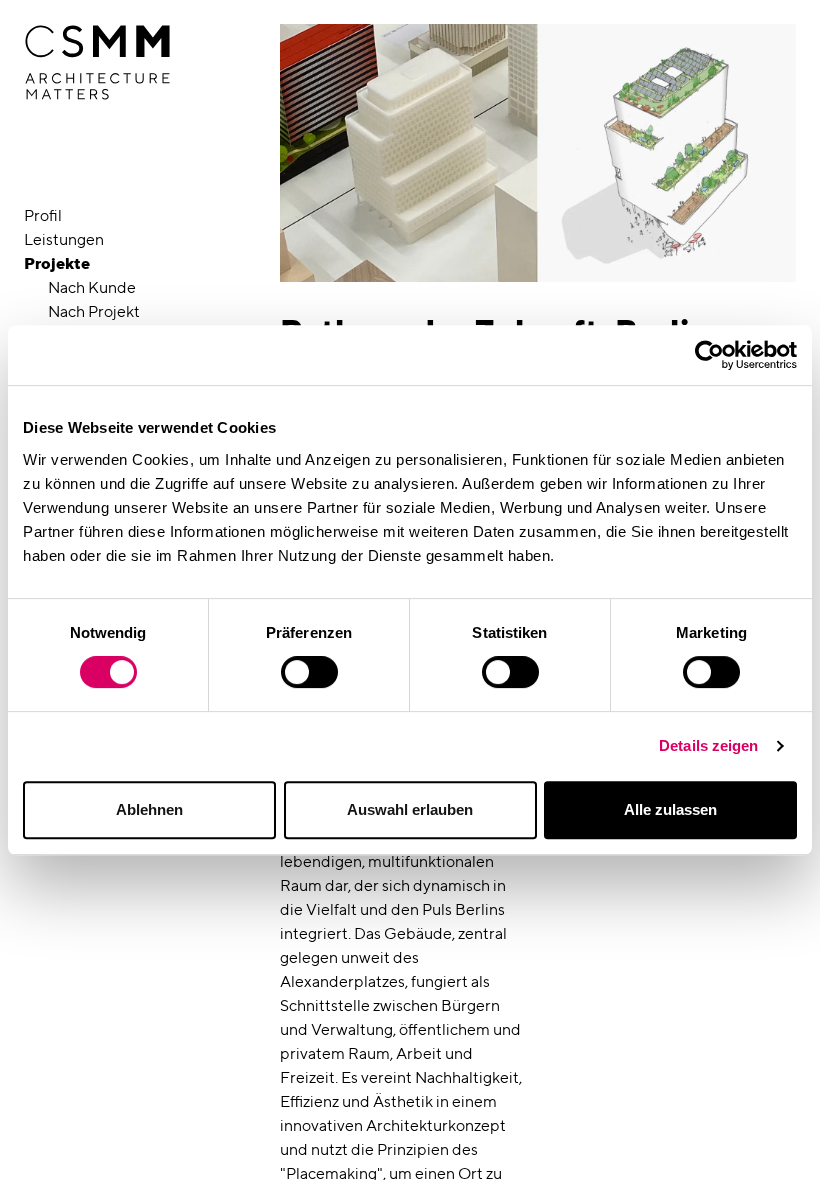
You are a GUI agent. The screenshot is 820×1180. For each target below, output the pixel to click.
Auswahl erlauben (410, 809)
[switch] (309, 672)
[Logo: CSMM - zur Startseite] (97, 63)
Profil (43, 215)
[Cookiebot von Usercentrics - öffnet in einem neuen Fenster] (709, 355)
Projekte (57, 263)
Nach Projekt (94, 311)
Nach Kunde (92, 287)
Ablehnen (149, 809)
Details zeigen (708, 745)
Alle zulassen (670, 809)
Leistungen (64, 239)
